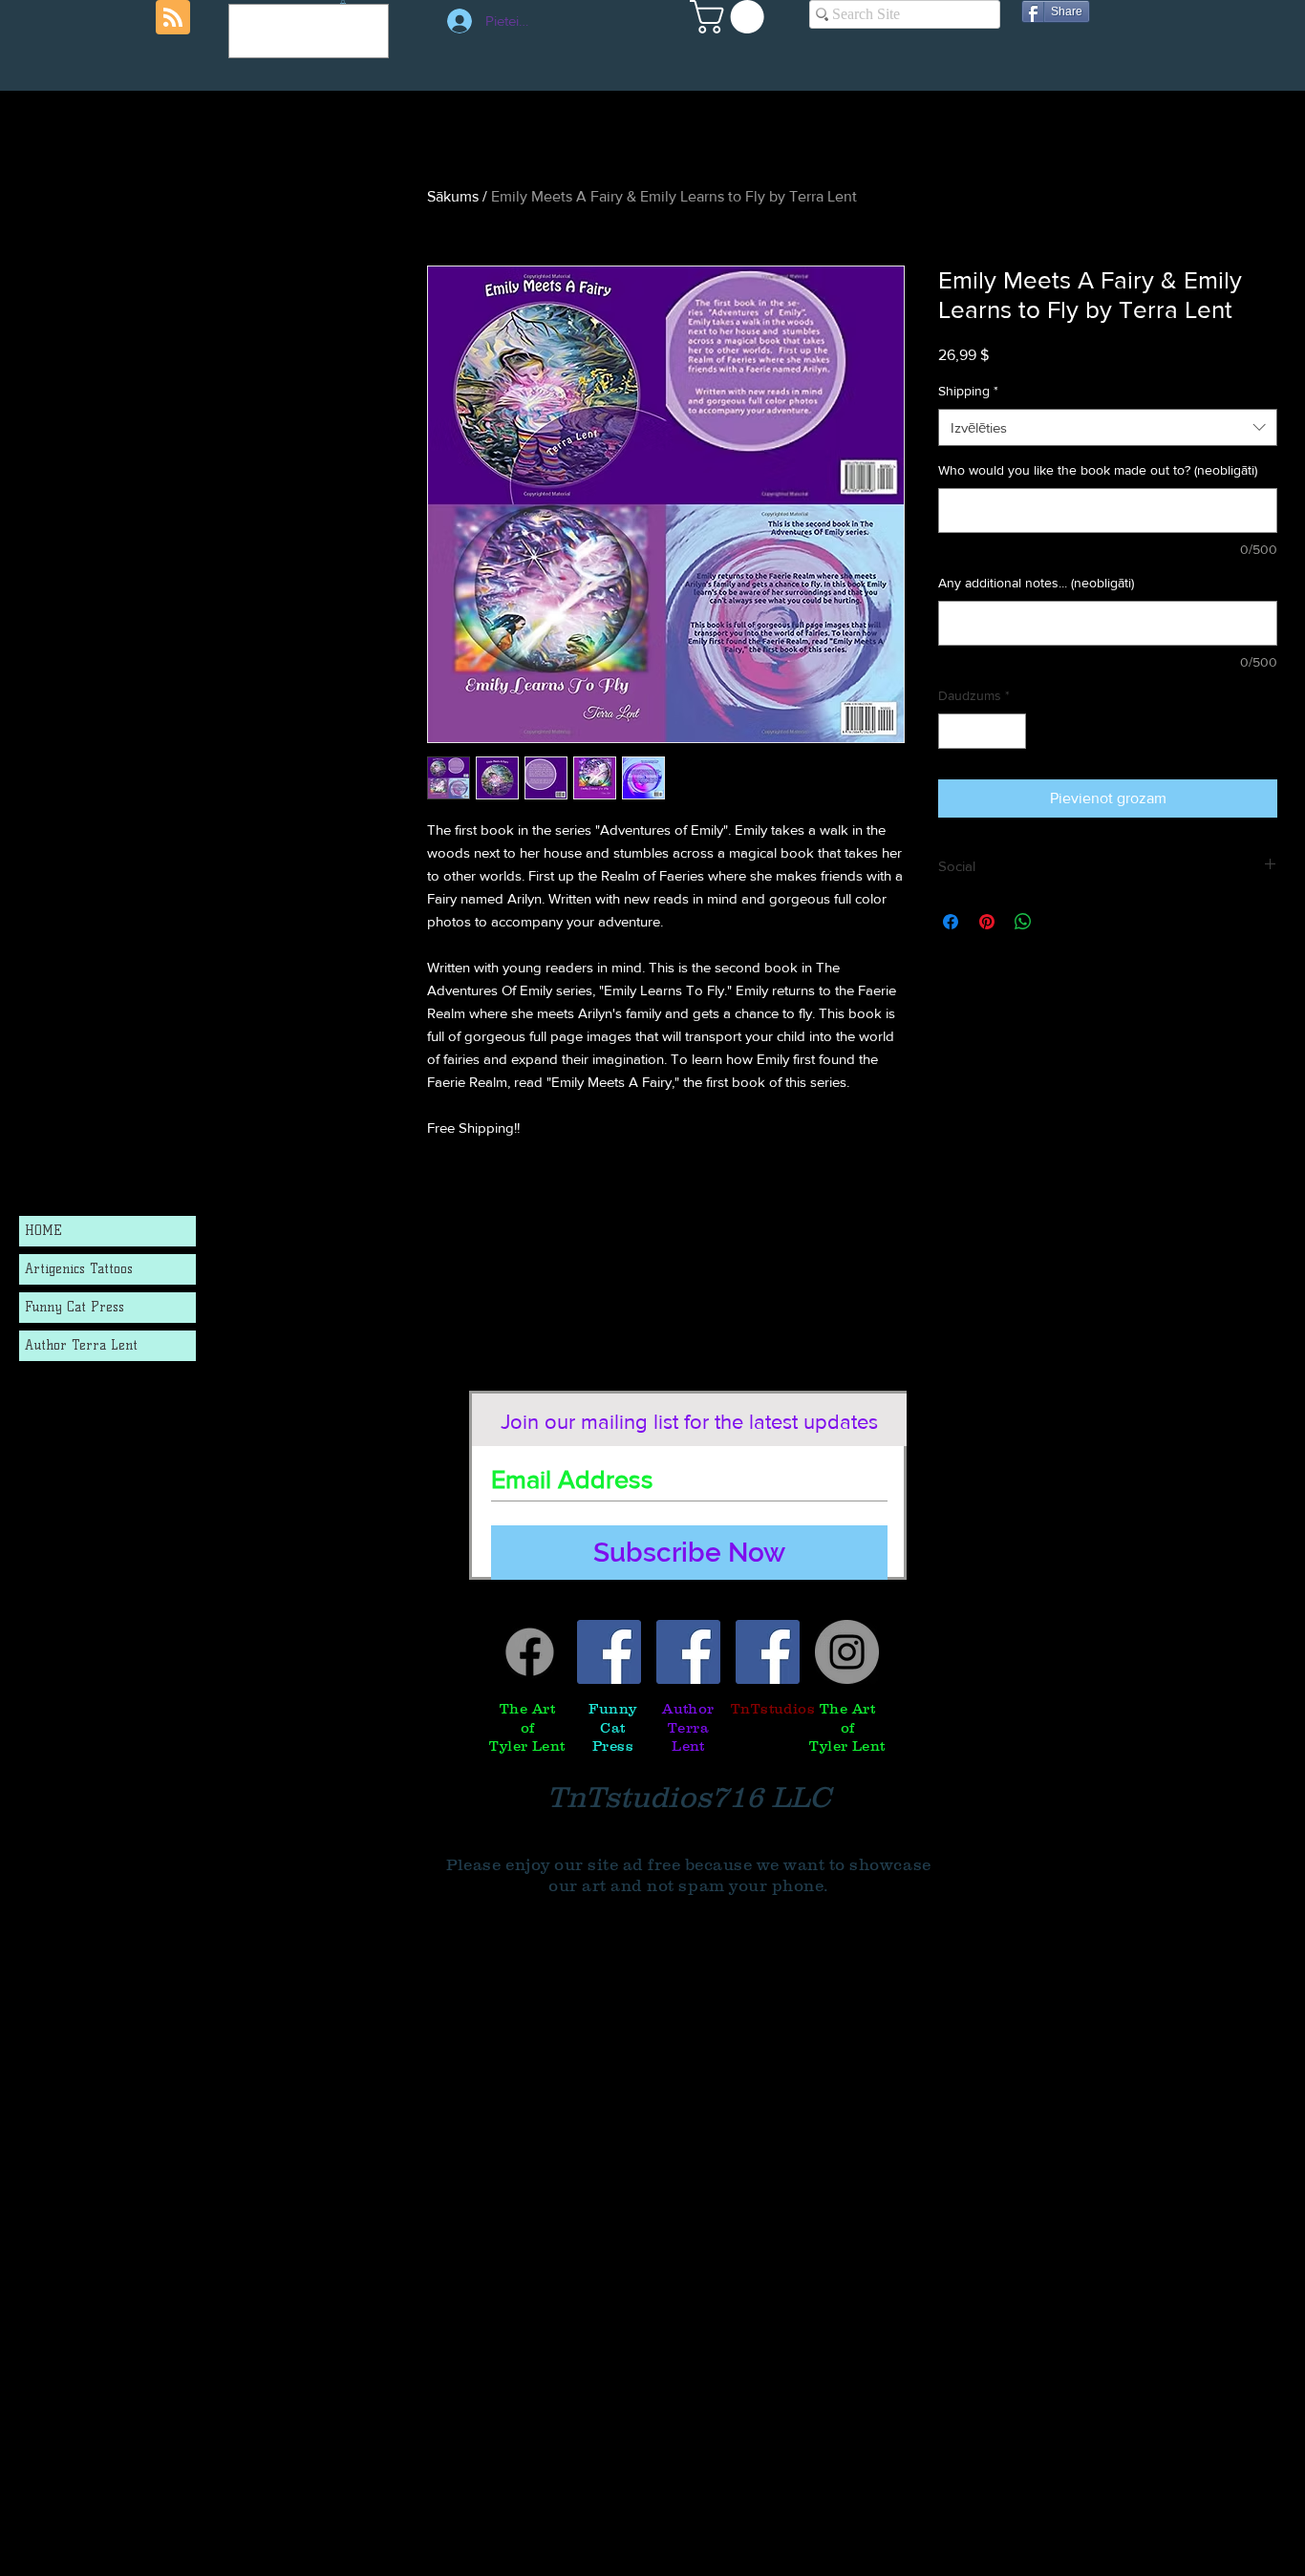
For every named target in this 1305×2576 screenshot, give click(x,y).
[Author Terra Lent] (688, 1652)
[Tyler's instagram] (847, 1652)
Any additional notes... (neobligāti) (1036, 583)
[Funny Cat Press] (609, 1652)
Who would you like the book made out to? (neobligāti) (1098, 470)
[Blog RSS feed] (173, 18)
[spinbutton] (982, 731)
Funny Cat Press (75, 1307)
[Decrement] (953, 731)
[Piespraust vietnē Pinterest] (987, 922)
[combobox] (1108, 427)
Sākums (453, 196)
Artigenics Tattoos (79, 1269)
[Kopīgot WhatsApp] (1023, 922)
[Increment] (1011, 731)
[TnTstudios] (768, 1652)
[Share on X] (1059, 922)
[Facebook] (530, 1652)
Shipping (968, 391)
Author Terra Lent (81, 1345)
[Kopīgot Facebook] (951, 922)
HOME (43, 1231)
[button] (731, 17)
